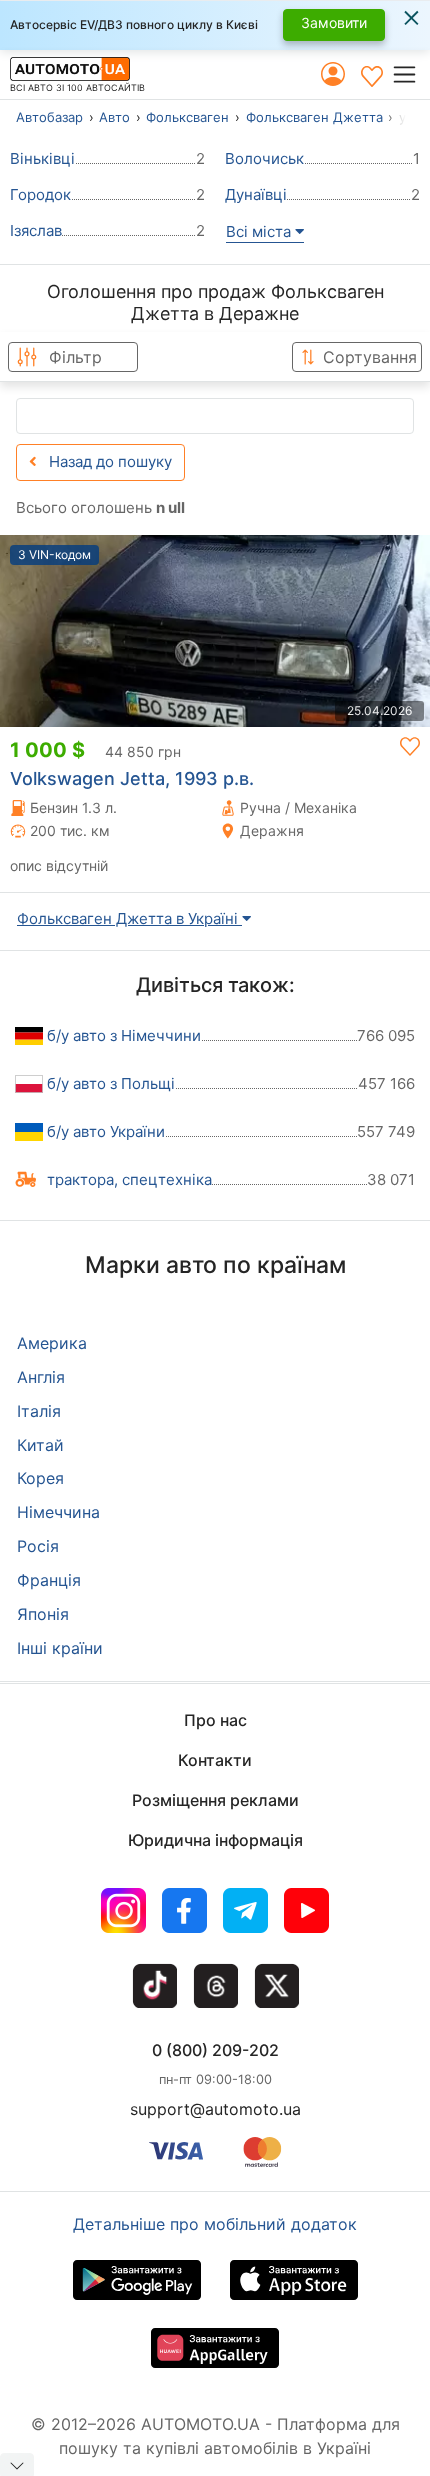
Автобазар (49, 117)
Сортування (370, 357)
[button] (410, 74)
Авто (114, 117)
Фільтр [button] (75, 357)
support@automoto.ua (215, 2109)
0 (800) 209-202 (215, 2050)
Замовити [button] (334, 22)
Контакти (215, 1760)
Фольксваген (187, 117)
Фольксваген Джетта (314, 117)
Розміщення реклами (215, 1800)
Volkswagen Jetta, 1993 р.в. (132, 778)
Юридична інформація (215, 1840)
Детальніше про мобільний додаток (215, 2224)
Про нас (215, 1720)
